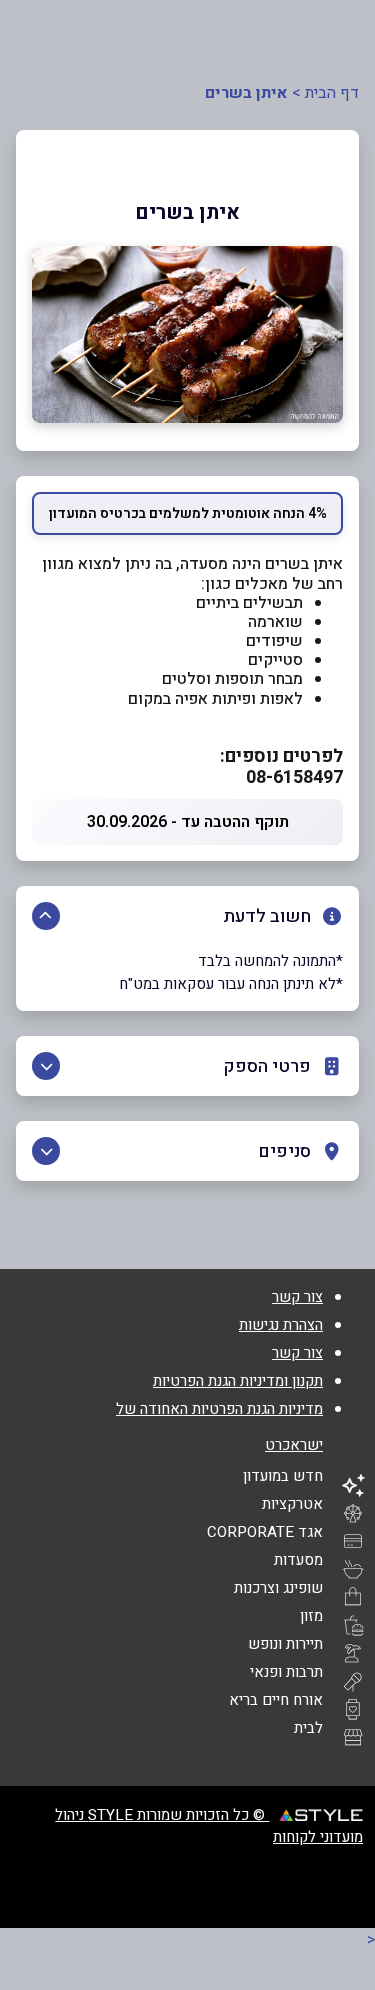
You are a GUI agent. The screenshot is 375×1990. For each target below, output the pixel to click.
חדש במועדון (283, 1476)
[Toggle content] (46, 916)
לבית (308, 1728)
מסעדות (298, 1560)
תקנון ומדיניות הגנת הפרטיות (238, 1381)
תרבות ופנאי (286, 1672)
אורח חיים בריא (276, 1700)
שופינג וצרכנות (278, 1588)
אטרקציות (292, 1504)
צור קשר (297, 1297)
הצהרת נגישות (281, 1325)
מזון (311, 1616)
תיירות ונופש (285, 1644)
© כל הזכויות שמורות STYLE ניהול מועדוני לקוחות (209, 1826)
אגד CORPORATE (265, 1532)
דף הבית (332, 93)
